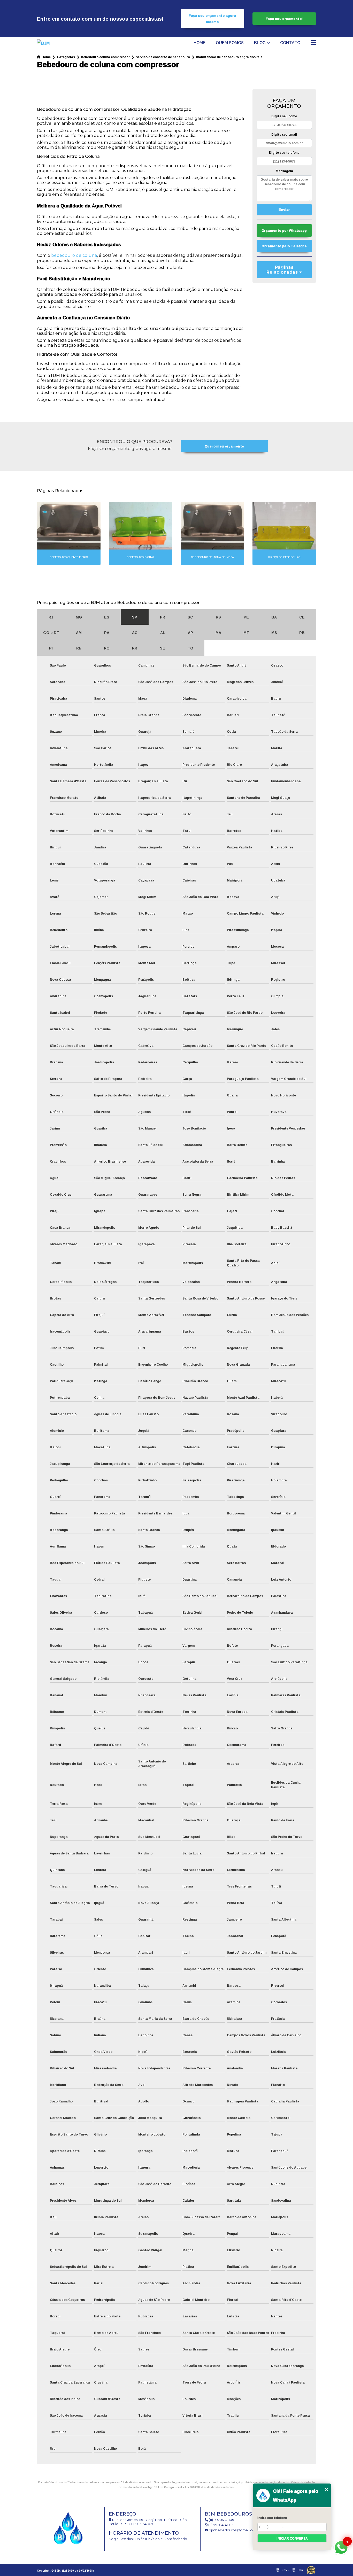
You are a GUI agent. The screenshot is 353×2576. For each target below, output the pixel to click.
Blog (260, 43)
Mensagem (284, 171)
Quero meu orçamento (224, 446)
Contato (290, 43)
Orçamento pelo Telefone (284, 246)
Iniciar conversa (292, 2538)
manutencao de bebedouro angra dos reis (229, 57)
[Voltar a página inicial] (51, 43)
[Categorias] (313, 43)
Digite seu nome (284, 116)
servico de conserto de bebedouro (163, 57)
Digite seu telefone (284, 153)
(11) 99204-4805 (221, 2520)
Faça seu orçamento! (284, 19)
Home (199, 43)
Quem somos (230, 43)
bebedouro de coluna (74, 255)
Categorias (66, 57)
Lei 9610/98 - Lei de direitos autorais (209, 2487)
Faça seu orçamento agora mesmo (212, 19)
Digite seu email (284, 134)
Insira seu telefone (272, 2518)
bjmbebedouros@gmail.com (233, 2530)
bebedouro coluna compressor (105, 57)
